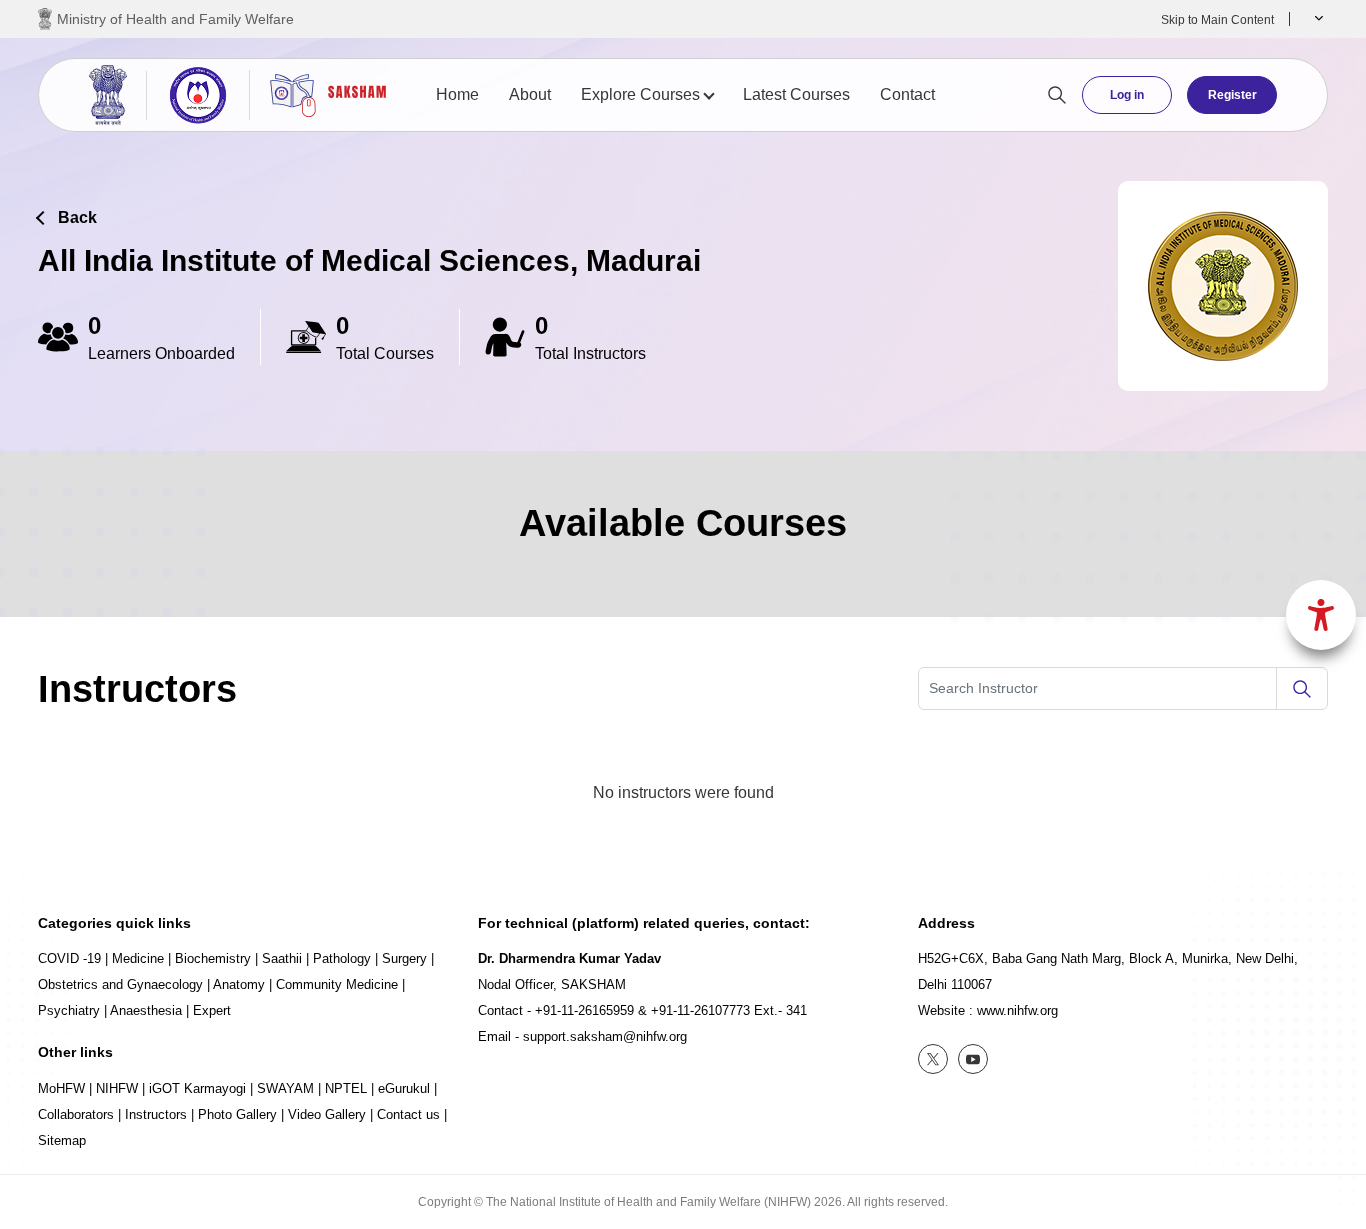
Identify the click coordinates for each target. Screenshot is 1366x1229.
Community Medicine (337, 984)
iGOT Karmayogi (197, 1088)
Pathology (342, 958)
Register (1232, 95)
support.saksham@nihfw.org (605, 1036)
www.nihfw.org (1017, 1010)
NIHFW (117, 1088)
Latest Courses (796, 94)
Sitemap (62, 1140)
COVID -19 (69, 958)
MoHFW (61, 1088)
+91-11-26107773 (700, 1010)
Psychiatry (69, 1010)
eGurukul (404, 1088)
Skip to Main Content (1217, 20)
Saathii (282, 958)
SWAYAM (285, 1088)
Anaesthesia (146, 1010)
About (530, 94)
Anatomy (239, 984)
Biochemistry (213, 958)
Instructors (156, 1114)
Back (77, 217)
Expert (212, 1010)
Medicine (138, 958)
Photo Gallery (237, 1114)
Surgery (404, 958)
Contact (907, 94)
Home (457, 94)
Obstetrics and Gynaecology (120, 984)
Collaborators (76, 1114)
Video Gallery (327, 1114)
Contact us (408, 1114)
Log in (1127, 95)
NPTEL (346, 1088)
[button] (1316, 19)
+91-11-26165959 (584, 1010)
